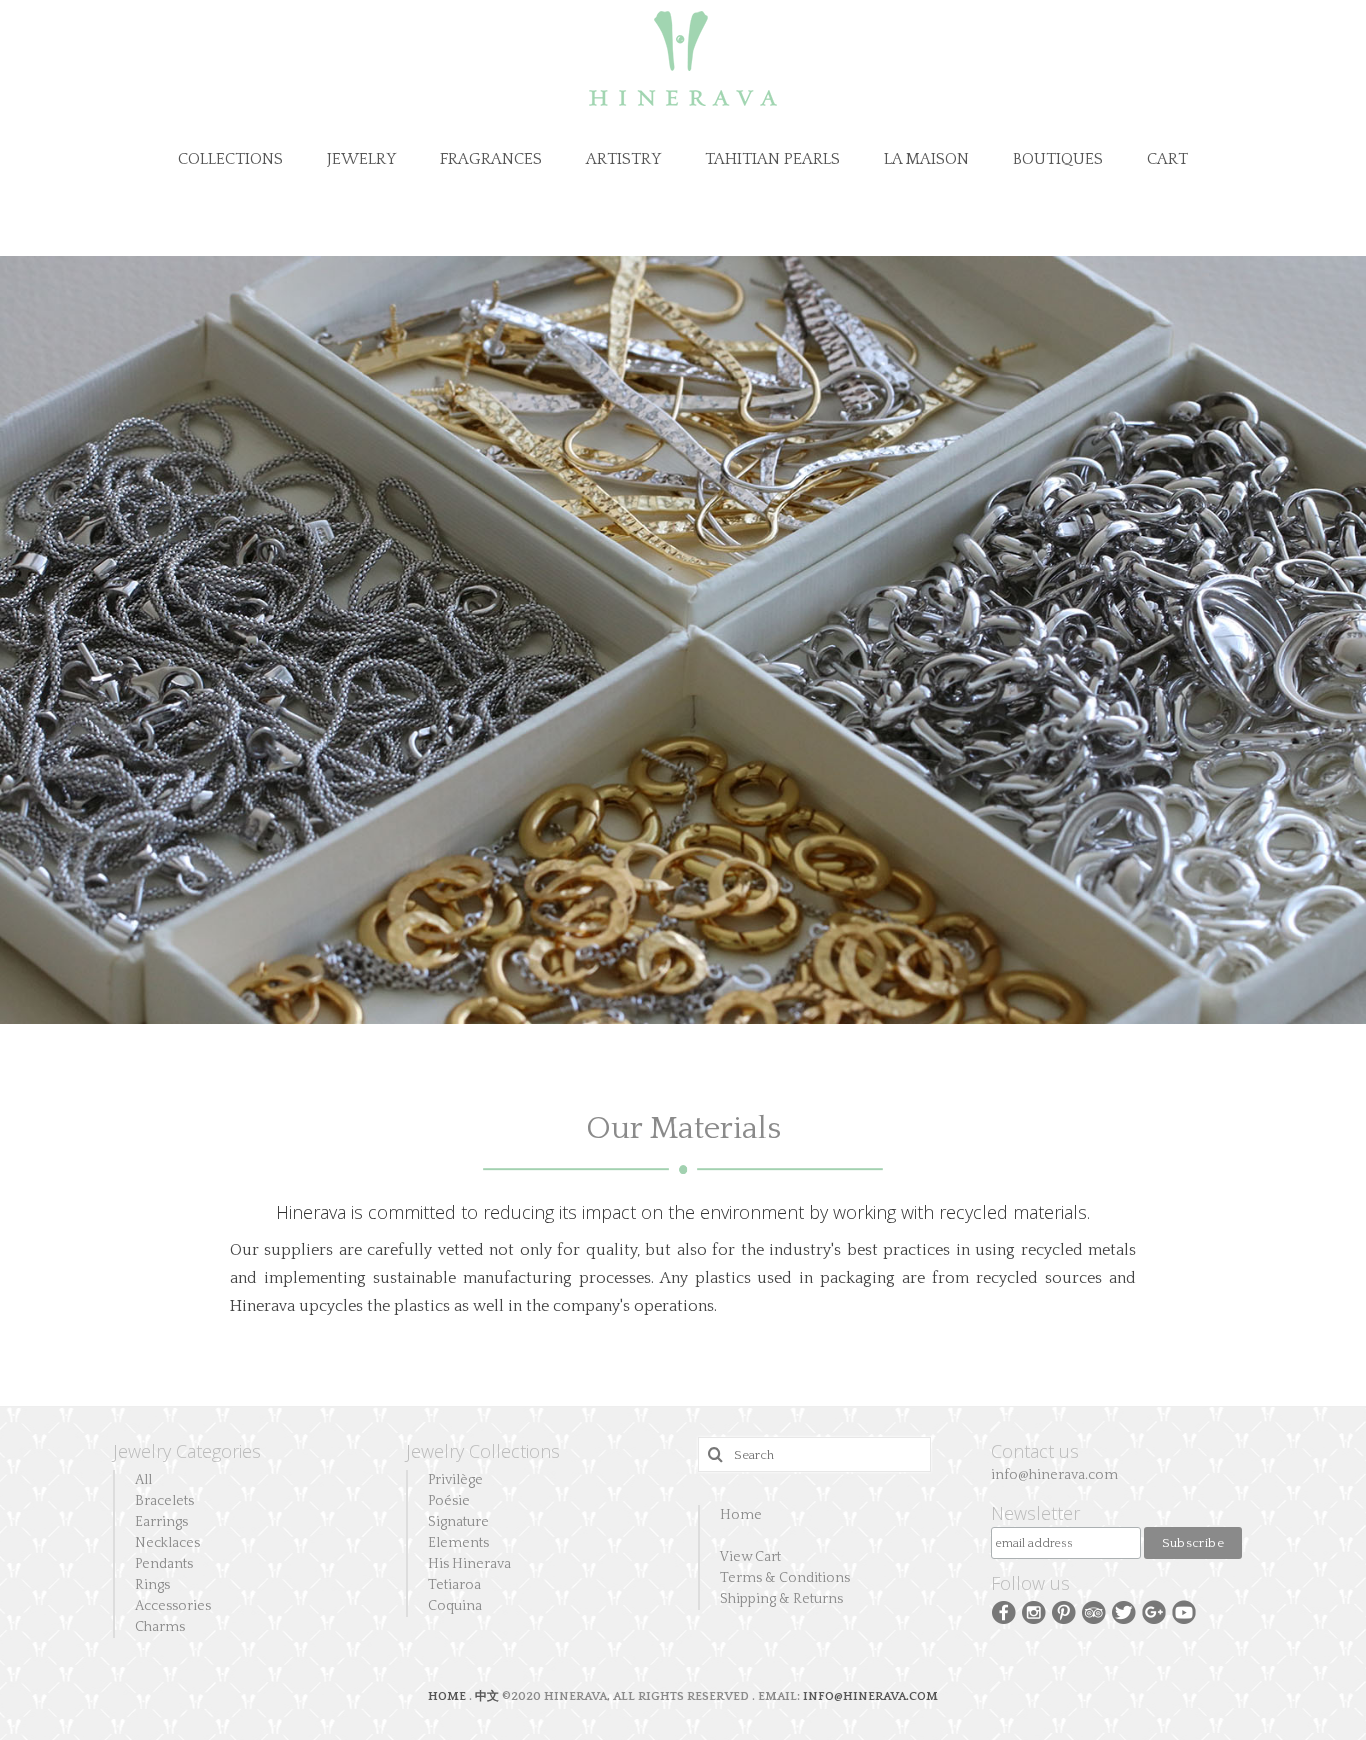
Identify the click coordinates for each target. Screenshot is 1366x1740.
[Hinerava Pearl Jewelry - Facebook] (1004, 1611)
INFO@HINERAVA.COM (870, 1696)
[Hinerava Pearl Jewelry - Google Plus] (1154, 1611)
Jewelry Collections (483, 1451)
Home (741, 1515)
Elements (458, 1543)
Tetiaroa (454, 1585)
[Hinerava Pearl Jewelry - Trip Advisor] (1094, 1611)
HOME (448, 1696)
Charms (160, 1627)
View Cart (750, 1557)
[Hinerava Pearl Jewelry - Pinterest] (1064, 1611)
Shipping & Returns (781, 1599)
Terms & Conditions (785, 1578)
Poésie (449, 1501)
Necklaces (167, 1543)
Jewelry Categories (187, 1451)
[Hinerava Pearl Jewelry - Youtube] (1184, 1611)
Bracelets (164, 1501)
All (143, 1480)
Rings (152, 1585)
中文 (487, 1696)
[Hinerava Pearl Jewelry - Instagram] (1034, 1611)
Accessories (173, 1606)
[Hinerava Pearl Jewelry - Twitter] (1124, 1611)
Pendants (164, 1564)
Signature (458, 1522)
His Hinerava (469, 1564)
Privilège (455, 1480)
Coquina (455, 1606)
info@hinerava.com (1054, 1475)
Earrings (161, 1522)
